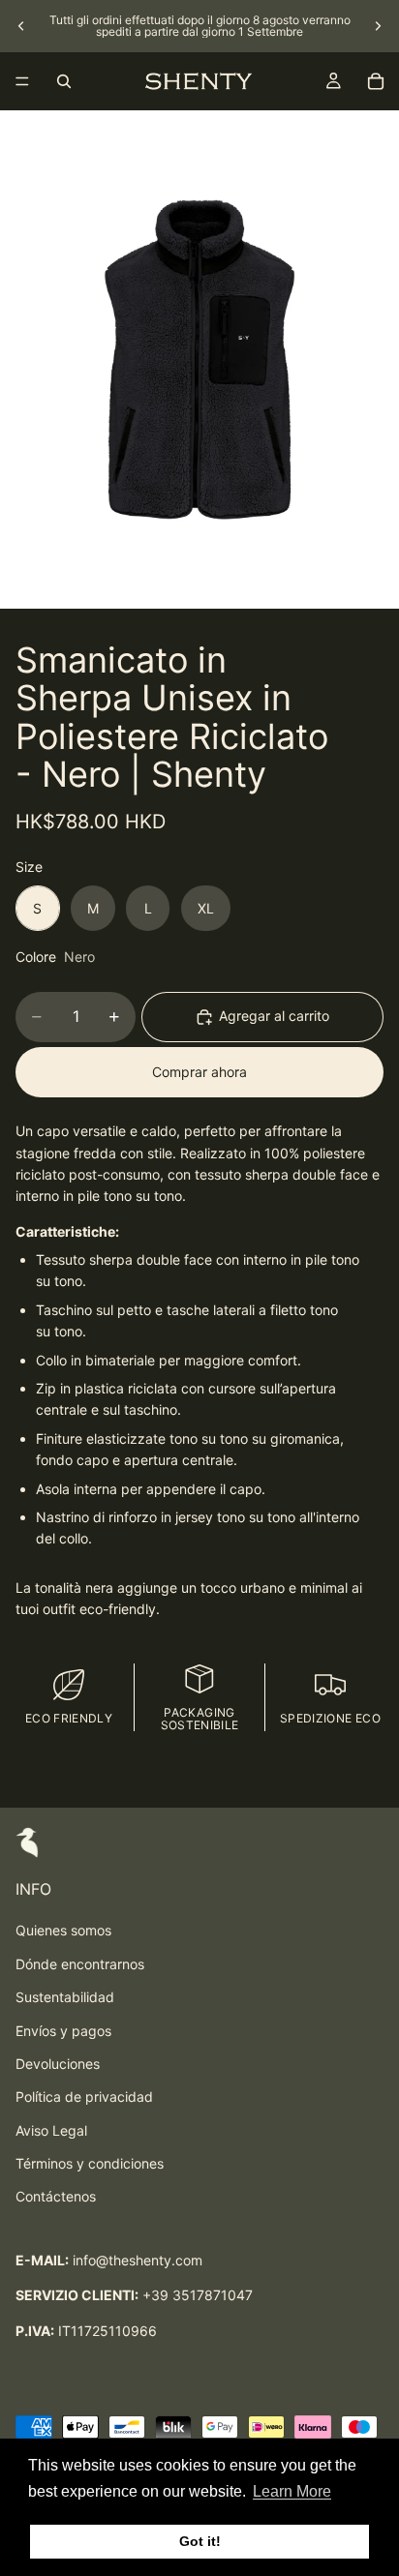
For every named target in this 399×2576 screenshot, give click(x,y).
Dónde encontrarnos (80, 1964)
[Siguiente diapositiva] (378, 26)
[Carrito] (376, 81)
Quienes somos (63, 1930)
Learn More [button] (292, 2491)
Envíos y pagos (63, 2031)
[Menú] (22, 81)
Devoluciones (58, 2064)
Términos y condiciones (90, 2163)
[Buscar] (64, 81)
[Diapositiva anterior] (21, 26)
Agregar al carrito (274, 1016)
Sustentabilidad (65, 1997)
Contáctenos (56, 2196)
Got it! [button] (200, 2541)
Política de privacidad (84, 2097)
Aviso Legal (51, 2130)
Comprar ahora (199, 1072)
